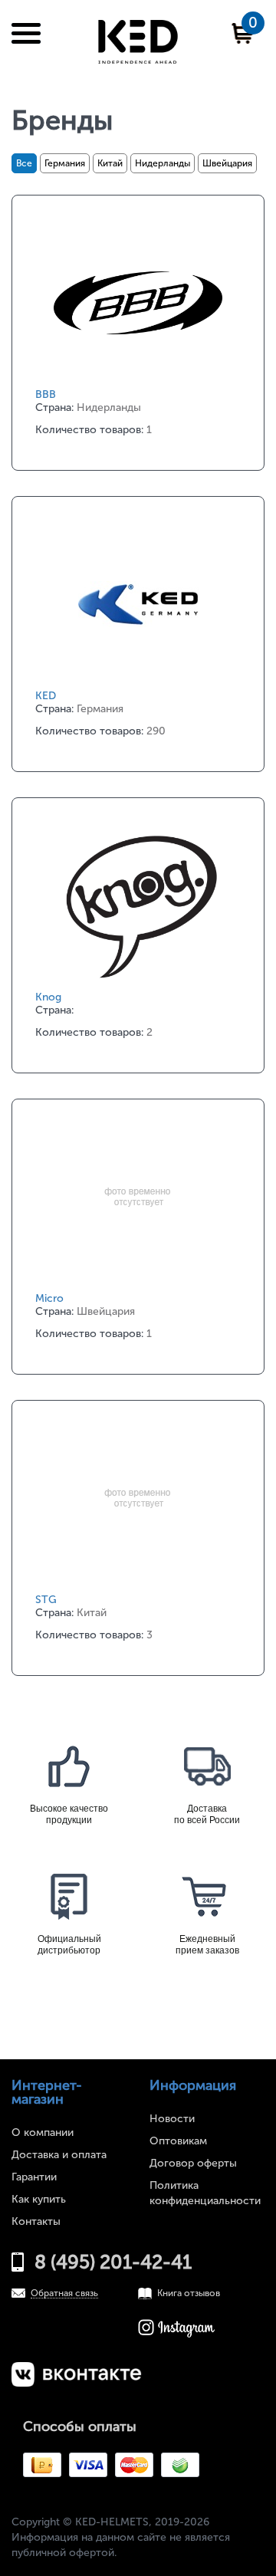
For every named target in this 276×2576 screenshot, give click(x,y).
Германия (65, 163)
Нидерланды (163, 163)
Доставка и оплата (59, 2155)
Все (24, 163)
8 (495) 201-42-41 (113, 2262)
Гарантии (34, 2177)
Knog (48, 997)
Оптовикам (178, 2141)
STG (46, 1600)
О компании (43, 2132)
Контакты (36, 2221)
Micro (49, 1298)
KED (46, 696)
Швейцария (227, 163)
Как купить (39, 2199)
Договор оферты (193, 2163)
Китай (110, 163)
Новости (172, 2119)
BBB (46, 394)
